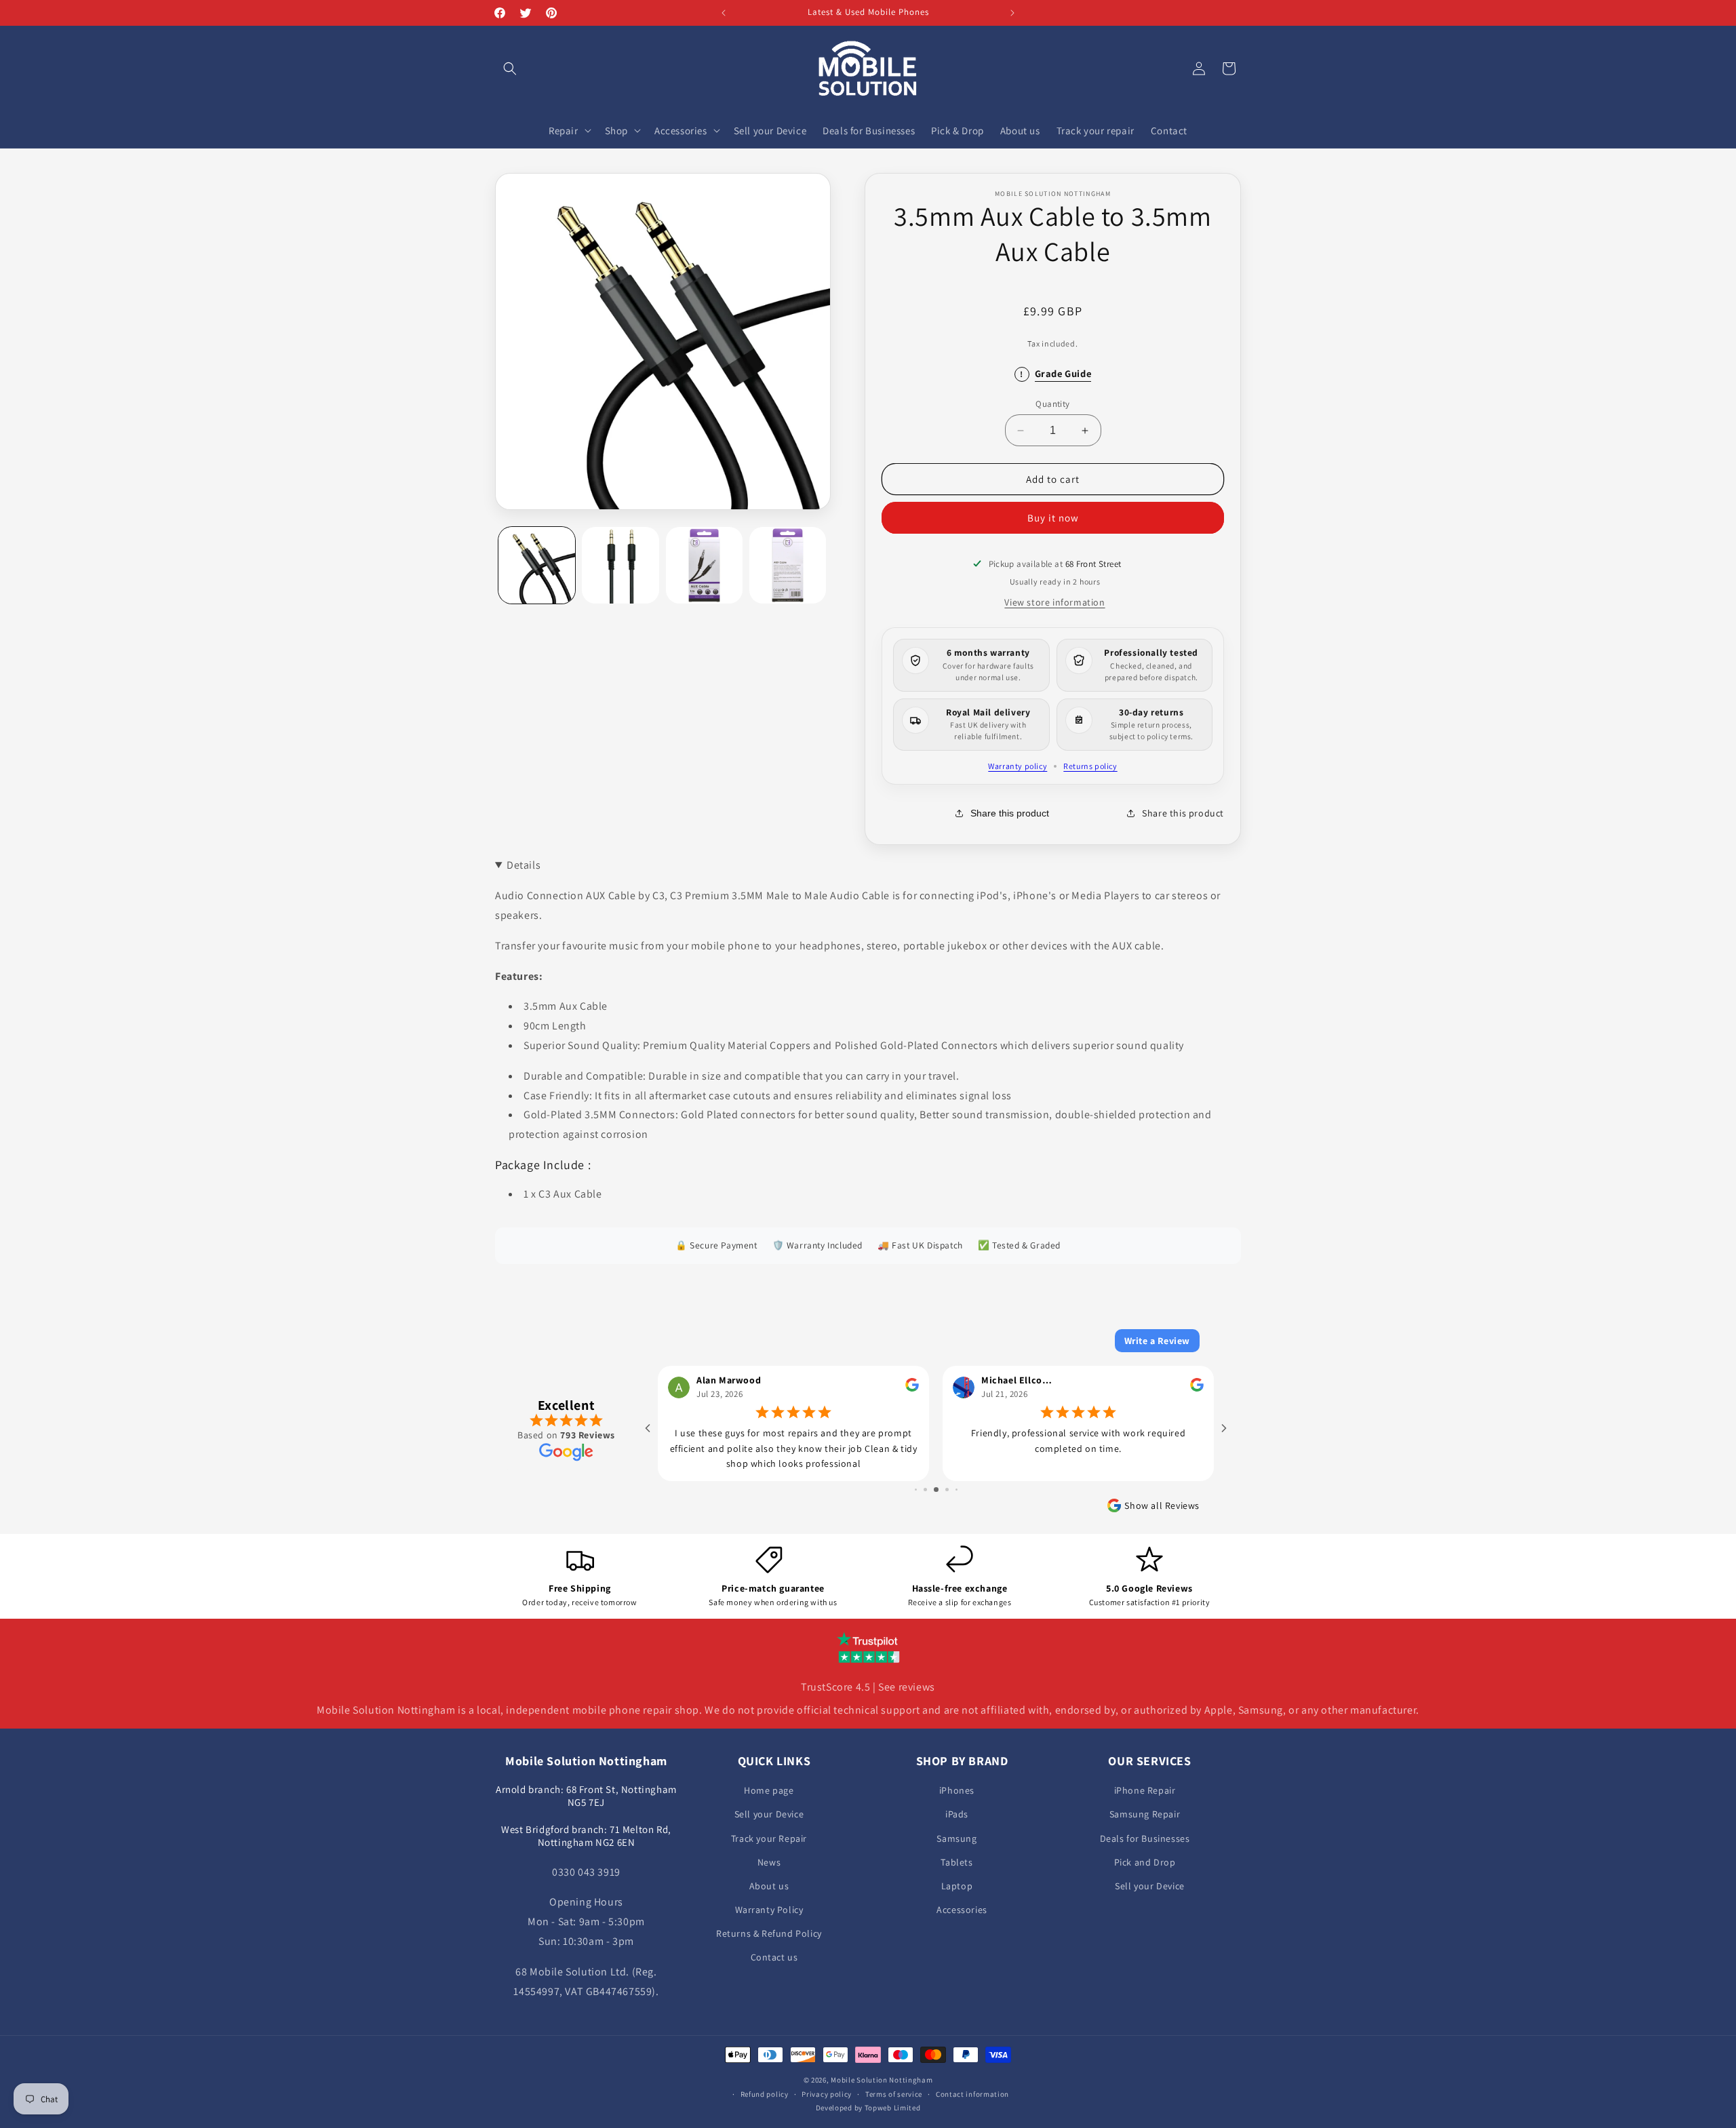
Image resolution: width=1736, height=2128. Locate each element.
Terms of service (894, 2093)
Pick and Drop (1145, 1862)
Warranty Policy (769, 1910)
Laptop (957, 1886)
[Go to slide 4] (936, 1490)
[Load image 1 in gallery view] (537, 565)
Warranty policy (1018, 766)
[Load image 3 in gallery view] (704, 565)
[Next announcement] (1012, 13)
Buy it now (1053, 518)
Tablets (956, 1862)
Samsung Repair (1145, 1814)
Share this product (1010, 813)
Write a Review (1157, 1341)
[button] (510, 68)
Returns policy (1090, 766)
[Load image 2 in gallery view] (620, 565)
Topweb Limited (893, 2108)
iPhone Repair (1145, 1790)
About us (769, 1886)
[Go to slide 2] (916, 1490)
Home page (769, 1790)
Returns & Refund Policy (769, 1933)
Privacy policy (827, 2093)
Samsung (956, 1838)
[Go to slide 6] (956, 1490)
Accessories (962, 1910)
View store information (1054, 602)
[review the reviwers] (912, 1388)
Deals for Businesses (1145, 1838)
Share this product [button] (1183, 813)
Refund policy (765, 2093)
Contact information (972, 2093)
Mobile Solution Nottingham (882, 2080)
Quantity (1052, 404)
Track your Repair (769, 1838)
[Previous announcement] (724, 13)
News (769, 1862)
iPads (957, 1814)
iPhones (957, 1790)
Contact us (774, 1957)
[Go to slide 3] (925, 1490)
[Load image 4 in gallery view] (788, 565)
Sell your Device (769, 1814)
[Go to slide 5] (947, 1490)
